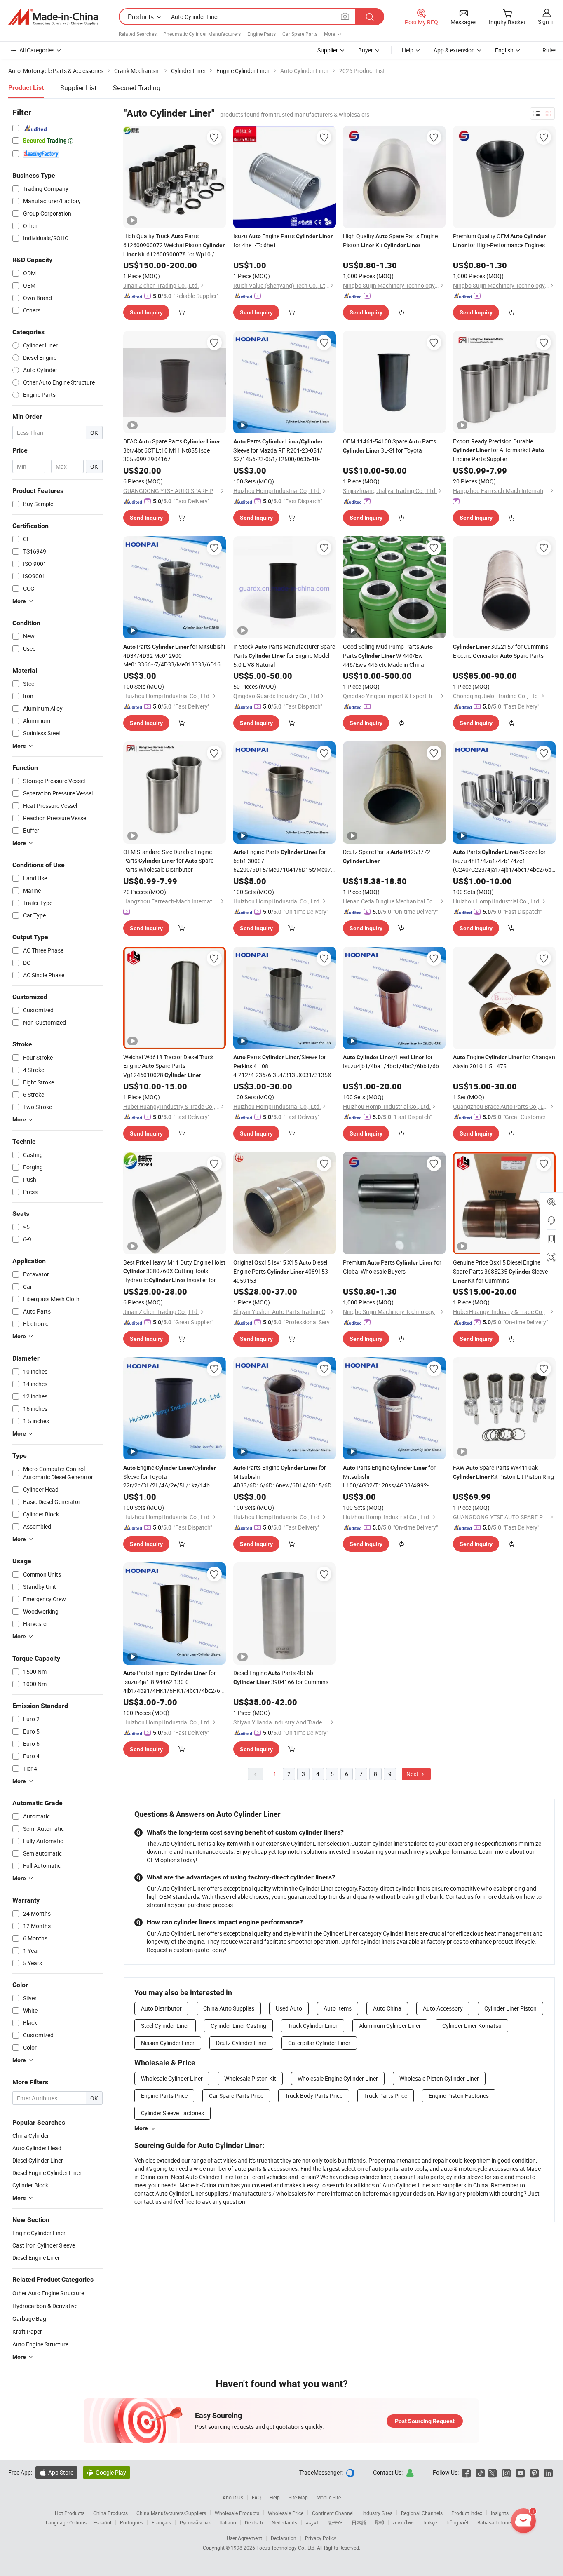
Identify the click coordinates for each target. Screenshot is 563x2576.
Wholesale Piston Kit (250, 2078)
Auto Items (338, 2008)
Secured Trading (137, 88)
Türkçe (430, 2522)
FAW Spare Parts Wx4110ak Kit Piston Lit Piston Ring (503, 1472)
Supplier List (78, 88)
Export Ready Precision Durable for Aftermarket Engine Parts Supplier (498, 450)
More (141, 2128)
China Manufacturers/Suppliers (171, 2513)
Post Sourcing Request (425, 2421)
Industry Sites (377, 2513)
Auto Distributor (161, 2008)
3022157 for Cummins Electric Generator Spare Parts (501, 651)
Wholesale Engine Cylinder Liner (338, 2078)
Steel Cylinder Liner (165, 2026)
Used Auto (289, 2008)
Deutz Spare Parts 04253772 (387, 856)
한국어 (335, 2522)
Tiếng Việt (457, 2522)
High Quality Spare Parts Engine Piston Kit (390, 240)
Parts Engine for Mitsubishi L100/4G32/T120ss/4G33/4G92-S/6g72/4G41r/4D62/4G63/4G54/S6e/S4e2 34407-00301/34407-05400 (394, 1477)
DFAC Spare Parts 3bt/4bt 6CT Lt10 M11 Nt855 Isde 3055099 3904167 (172, 450)
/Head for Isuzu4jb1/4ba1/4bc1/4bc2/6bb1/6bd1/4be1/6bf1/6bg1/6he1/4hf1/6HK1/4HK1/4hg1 (394, 1062)
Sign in (546, 22)
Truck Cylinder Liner (313, 2026)
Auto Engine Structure (40, 2344)
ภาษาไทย (403, 2522)
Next (413, 1774)
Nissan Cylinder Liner (168, 2043)
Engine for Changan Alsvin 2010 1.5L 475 (504, 1062)
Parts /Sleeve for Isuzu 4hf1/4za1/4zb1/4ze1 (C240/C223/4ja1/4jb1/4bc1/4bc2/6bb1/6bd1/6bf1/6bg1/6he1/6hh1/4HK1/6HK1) (504, 861)
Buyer (366, 50)
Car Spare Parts (300, 34)
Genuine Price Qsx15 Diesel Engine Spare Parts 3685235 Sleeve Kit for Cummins (503, 1271)
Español (102, 2522)
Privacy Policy (321, 2538)
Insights (500, 2513)
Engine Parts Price (164, 2096)
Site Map (298, 2497)
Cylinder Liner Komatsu (472, 2026)
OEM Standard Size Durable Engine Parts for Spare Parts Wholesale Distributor (168, 861)
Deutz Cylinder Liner (241, 2043)
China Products (110, 2513)
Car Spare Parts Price (236, 2096)
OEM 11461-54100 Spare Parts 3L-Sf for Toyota (389, 446)
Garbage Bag (29, 2319)
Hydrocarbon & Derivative (45, 2306)
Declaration (284, 2538)
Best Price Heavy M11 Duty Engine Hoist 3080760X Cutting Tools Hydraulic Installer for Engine (174, 1272)
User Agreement (244, 2538)
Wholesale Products (237, 2513)
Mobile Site (329, 2497)
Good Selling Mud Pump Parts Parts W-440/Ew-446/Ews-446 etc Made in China (388, 656)
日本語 (359, 2522)
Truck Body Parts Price (314, 2096)
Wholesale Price (286, 2513)
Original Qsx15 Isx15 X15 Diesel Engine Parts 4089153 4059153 (281, 1271)
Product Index (467, 2513)
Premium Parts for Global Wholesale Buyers (392, 1267)
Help (408, 50)
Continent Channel (333, 2513)
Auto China (387, 2008)
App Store (56, 2472)
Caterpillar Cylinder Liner (319, 2043)
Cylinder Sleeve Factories (172, 2113)
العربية (313, 2522)
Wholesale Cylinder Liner (172, 2078)
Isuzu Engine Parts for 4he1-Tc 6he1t (283, 240)
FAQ (256, 2497)
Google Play (107, 2472)
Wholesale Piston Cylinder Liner (439, 2078)
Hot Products (70, 2513)
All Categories (37, 50)
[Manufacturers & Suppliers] (53, 17)
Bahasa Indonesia (497, 2522)
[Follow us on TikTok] (480, 2472)
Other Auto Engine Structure (48, 2293)
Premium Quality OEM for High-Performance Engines (499, 240)
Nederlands (284, 2522)
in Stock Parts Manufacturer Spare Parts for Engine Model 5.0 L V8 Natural (284, 656)
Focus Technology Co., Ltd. (287, 2548)
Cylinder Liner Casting (238, 2026)
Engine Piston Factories (459, 2096)
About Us (233, 2497)
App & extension (454, 50)
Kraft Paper (27, 2331)
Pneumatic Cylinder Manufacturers (202, 34)
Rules (549, 50)
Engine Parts (262, 34)
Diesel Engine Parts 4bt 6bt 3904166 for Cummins (281, 1677)
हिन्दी (380, 2522)
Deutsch (254, 2522)
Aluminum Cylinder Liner (390, 2026)
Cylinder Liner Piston (510, 2008)
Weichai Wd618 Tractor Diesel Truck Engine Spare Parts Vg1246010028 (168, 1066)
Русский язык (195, 2522)
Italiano (228, 2522)
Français (161, 2522)
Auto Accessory (443, 2008)
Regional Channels (422, 2513)
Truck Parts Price (386, 2096)
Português (131, 2522)
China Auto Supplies (229, 2008)
